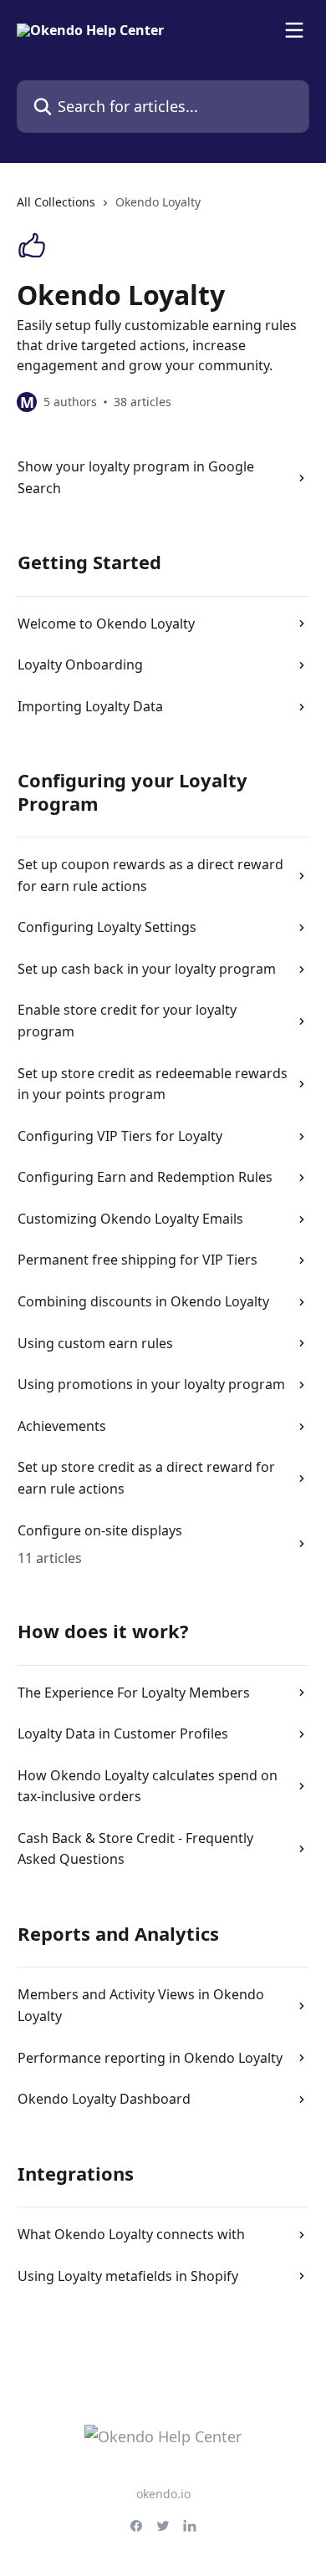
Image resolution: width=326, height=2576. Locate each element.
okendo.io (163, 2494)
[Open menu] (294, 30)
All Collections (56, 202)
